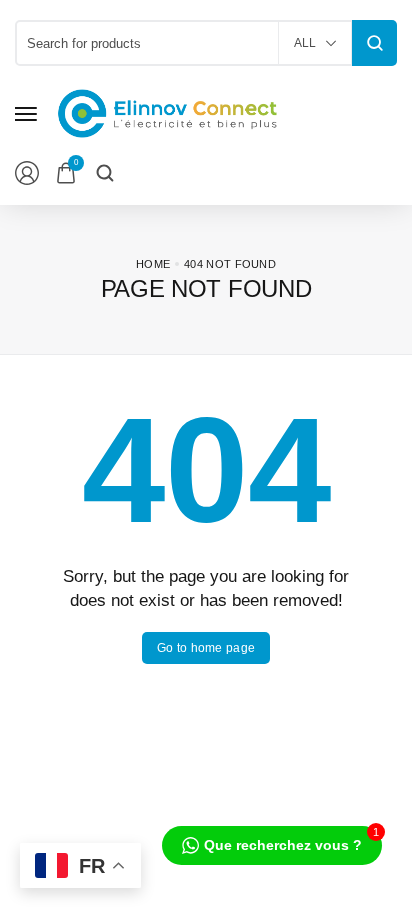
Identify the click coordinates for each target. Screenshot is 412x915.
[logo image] (168, 112)
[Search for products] (374, 43)
